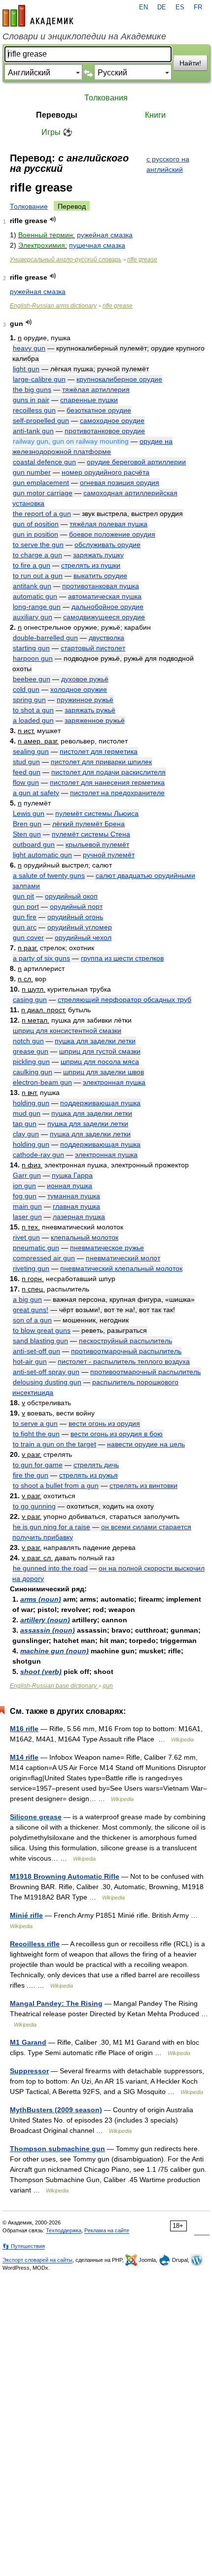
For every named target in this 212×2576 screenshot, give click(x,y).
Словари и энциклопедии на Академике (84, 36)
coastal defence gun (44, 462)
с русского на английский (168, 164)
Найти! (190, 63)
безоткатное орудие (99, 410)
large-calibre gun (39, 379)
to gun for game (38, 1465)
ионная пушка (70, 1186)
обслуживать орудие (107, 545)
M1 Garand (28, 2042)
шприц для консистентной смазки (67, 1030)
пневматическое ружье (107, 1248)
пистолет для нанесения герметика (107, 782)
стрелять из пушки (91, 565)
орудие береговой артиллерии (136, 462)
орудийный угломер (80, 927)
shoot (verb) (41, 1672)
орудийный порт (76, 906)
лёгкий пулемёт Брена (88, 824)
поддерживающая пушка (100, 1103)
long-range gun (37, 607)
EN (143, 7)
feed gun (27, 772)
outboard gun (34, 844)
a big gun (27, 1299)
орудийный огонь (75, 917)
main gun (27, 1206)
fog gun (25, 1196)
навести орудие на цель (146, 1444)
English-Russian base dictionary (54, 1686)
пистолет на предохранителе (117, 793)
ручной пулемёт (109, 855)
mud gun (27, 1113)
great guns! (31, 1310)
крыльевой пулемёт (97, 844)
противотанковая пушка (101, 586)
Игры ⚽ (57, 132)
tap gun (25, 1124)
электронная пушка (114, 1082)
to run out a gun (38, 576)
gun (108, 1686)
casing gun (30, 999)
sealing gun (31, 751)
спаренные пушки (89, 400)
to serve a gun (35, 1423)
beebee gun (32, 679)
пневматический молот (123, 1258)
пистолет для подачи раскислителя (108, 772)
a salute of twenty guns (49, 875)
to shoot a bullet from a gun (56, 1485)
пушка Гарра (72, 1175)
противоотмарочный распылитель (126, 1351)
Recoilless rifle (35, 1944)
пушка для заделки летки (95, 1041)
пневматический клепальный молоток (121, 1268)
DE (162, 7)
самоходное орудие (112, 420)
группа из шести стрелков (122, 958)
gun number (32, 472)
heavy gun (29, 348)
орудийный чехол (83, 937)
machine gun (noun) (54, 1651)
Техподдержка (64, 2230)
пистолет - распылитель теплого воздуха (124, 1361)
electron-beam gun (42, 1082)
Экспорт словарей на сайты (37, 2260)
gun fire (25, 917)
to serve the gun (38, 545)
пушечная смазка (97, 245)
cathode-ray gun (38, 1155)
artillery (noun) (45, 1620)
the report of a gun (42, 514)
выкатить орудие (100, 576)
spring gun (29, 700)
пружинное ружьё (85, 700)
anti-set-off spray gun (46, 1372)
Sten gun (27, 834)
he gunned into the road (50, 1568)
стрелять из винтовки (143, 1485)
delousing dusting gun (47, 1382)
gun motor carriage (43, 493)
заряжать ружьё (90, 710)
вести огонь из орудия (104, 1423)
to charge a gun (37, 555)
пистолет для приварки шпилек (101, 762)
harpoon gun (33, 658)
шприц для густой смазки (100, 1051)
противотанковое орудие (105, 431)
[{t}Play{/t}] (53, 219)
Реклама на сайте (107, 2230)
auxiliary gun (33, 617)
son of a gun (32, 1320)
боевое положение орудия (112, 534)
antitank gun (32, 586)
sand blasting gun (40, 1341)
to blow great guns (42, 1330)
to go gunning (34, 1506)
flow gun (26, 782)
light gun (26, 369)
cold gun (26, 689)
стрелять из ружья (88, 1475)
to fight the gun (36, 1434)
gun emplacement (41, 483)
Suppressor (29, 2071)
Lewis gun (29, 813)
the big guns (32, 389)
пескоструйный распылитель (125, 1341)
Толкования (106, 98)
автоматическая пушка (105, 596)
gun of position (36, 524)
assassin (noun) (48, 1630)
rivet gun (26, 1237)
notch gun (28, 1041)
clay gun (26, 1134)
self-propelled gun (41, 420)
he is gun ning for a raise (52, 1527)
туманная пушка (74, 1196)
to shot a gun (33, 710)
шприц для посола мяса (100, 1062)
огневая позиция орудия (120, 483)
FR (198, 7)
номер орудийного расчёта (106, 472)
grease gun (31, 1051)
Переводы (57, 115)
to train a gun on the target (54, 1444)
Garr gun (27, 1175)
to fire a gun (32, 565)
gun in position (35, 534)
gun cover (28, 937)
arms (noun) (41, 1599)
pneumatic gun (36, 1248)
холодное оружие (79, 689)
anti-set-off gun (36, 1351)
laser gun (27, 1217)
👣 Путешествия (24, 2246)
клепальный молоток (85, 1237)
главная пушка (76, 1206)
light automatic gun (42, 855)
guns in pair (31, 400)
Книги (155, 115)
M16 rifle (24, 1729)
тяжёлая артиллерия (96, 389)
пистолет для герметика (99, 751)
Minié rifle (26, 1915)
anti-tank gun (33, 431)
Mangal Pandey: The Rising (56, 2003)
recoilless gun (34, 410)
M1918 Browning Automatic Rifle (65, 1876)
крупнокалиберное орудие (119, 379)
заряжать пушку (98, 555)
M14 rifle (24, 1757)
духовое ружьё (85, 679)
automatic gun (35, 596)
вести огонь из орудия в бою (117, 1434)
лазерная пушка (79, 1217)
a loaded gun (33, 720)
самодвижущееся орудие (104, 617)
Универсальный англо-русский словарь (66, 259)
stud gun (26, 762)
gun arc (25, 927)
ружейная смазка (105, 235)
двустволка (106, 638)
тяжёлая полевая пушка (108, 524)
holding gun (31, 1103)
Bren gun (27, 824)
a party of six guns (41, 958)
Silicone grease (36, 1817)
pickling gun (31, 1062)
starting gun (31, 648)
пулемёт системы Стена (91, 834)
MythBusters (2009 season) (56, 2110)
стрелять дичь (96, 1465)
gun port (26, 906)
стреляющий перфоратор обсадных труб (124, 999)
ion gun (24, 1186)
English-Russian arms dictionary (53, 306)
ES (180, 7)
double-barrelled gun (45, 638)
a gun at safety (36, 793)
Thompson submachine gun (57, 2149)
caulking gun (33, 1072)
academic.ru (38, 16)
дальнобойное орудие (107, 607)
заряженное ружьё (95, 720)
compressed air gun (44, 1258)
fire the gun (31, 1475)
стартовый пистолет (93, 648)
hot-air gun (30, 1361)
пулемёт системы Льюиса (97, 813)
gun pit (23, 896)
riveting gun (31, 1268)
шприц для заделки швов (104, 1072)
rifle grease (142, 259)
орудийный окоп (71, 896)
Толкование (29, 206)
